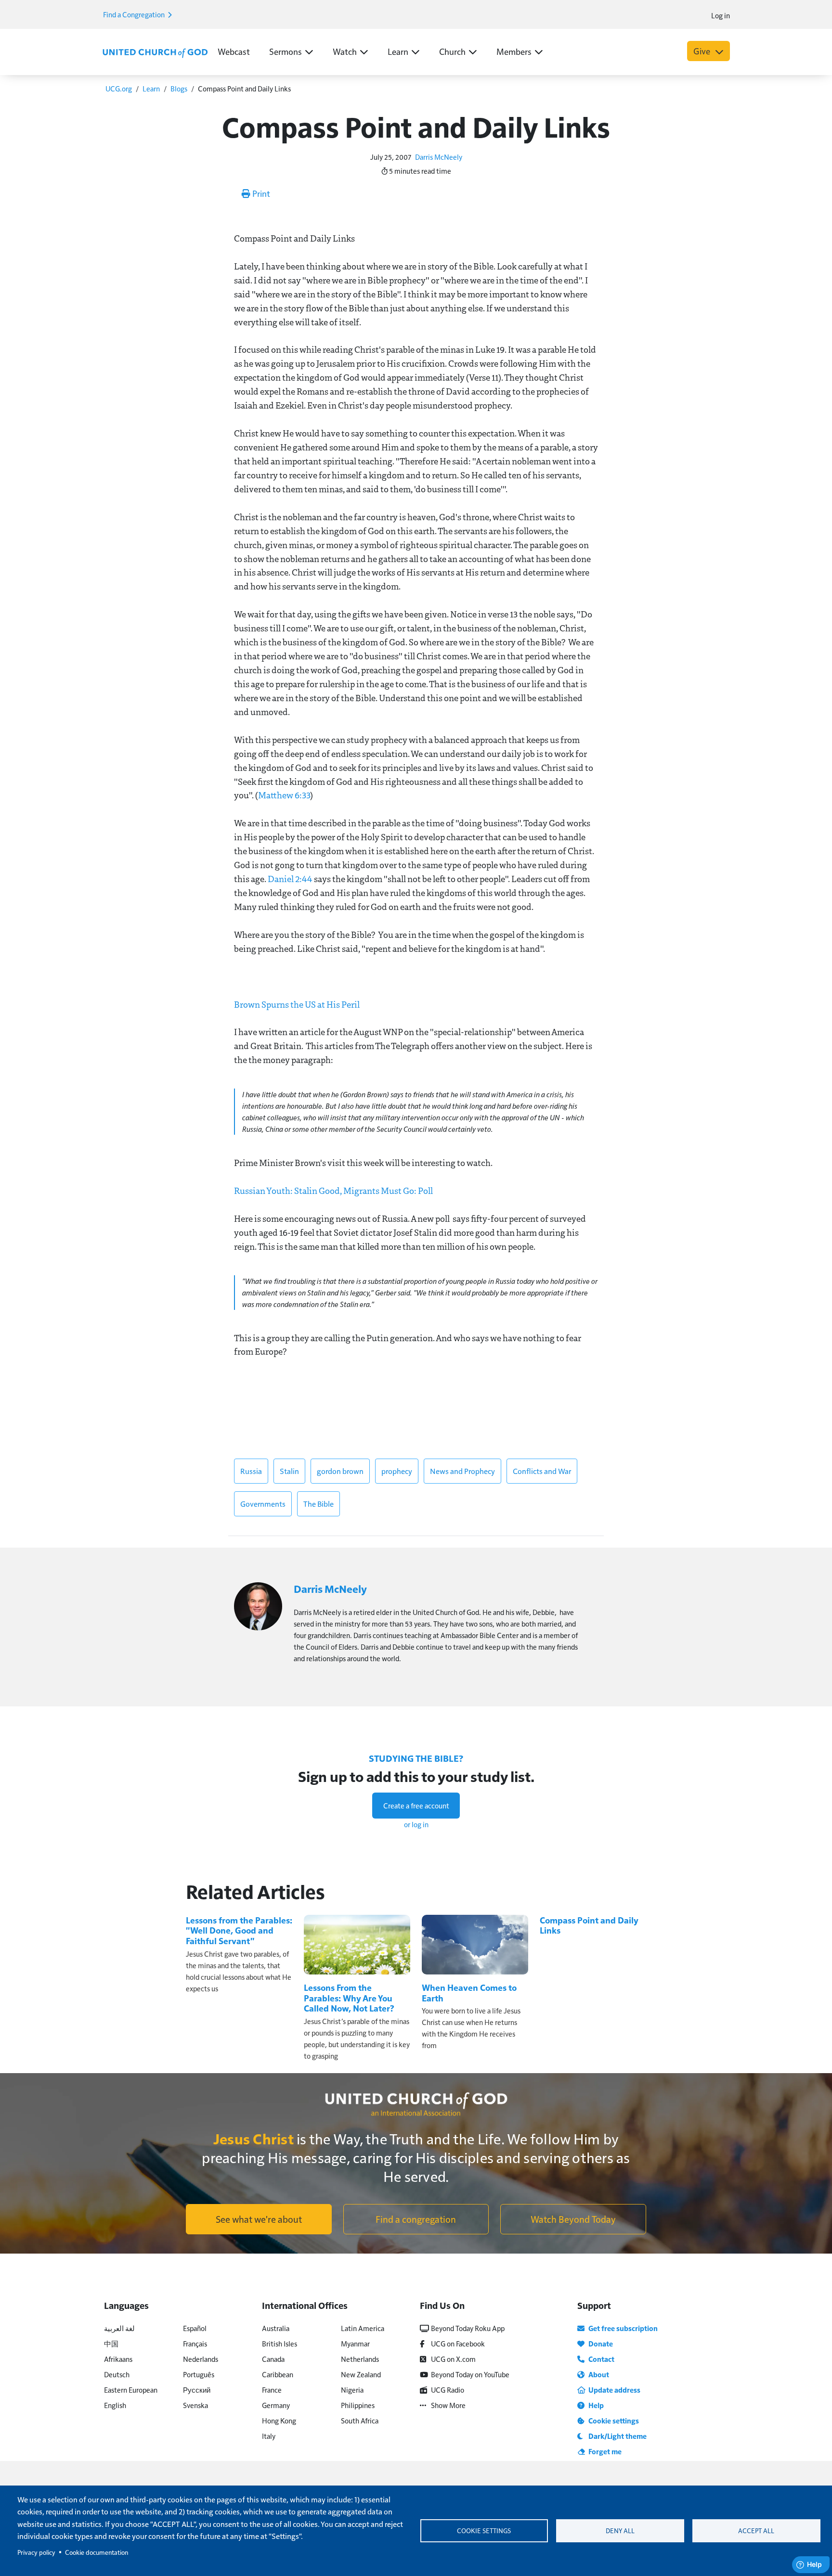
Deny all (620, 2531)
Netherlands (360, 2359)
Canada (273, 2359)
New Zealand (361, 2374)
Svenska (195, 2405)
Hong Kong (279, 2420)
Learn (151, 88)
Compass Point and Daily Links (589, 1925)
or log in (416, 1824)
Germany (276, 2405)
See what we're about (259, 2219)
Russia (251, 1471)
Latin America (363, 2328)
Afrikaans (118, 2359)
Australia (276, 2328)
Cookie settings (484, 2531)
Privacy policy (36, 2552)
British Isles (279, 2343)
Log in (721, 15)
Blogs (179, 88)
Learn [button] (398, 51)
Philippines (358, 2405)
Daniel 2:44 (290, 879)
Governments (263, 1504)
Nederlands (201, 2359)
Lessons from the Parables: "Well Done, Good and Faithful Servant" (239, 1930)
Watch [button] (345, 51)
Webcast (234, 51)
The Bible (318, 1504)
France (272, 2390)
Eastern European (131, 2390)
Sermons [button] (286, 51)
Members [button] (514, 51)
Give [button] (703, 51)
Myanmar (355, 2343)
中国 (111, 2343)
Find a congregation (416, 2219)
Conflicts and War (542, 1471)
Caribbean (278, 2374)
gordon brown (340, 1471)
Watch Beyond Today (573, 2219)
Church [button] (452, 51)
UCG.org (119, 88)
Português (199, 2374)
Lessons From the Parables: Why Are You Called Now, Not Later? (349, 1998)
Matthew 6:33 (284, 795)
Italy (269, 2436)
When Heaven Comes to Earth (469, 1993)
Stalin (289, 1471)
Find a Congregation (135, 14)
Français (195, 2343)
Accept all (756, 2531)
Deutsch (117, 2374)
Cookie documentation (97, 2552)
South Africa (360, 2420)
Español (195, 2328)
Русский (197, 2390)
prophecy (397, 1471)
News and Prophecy (462, 1471)
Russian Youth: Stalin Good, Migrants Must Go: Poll (333, 1191)
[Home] (155, 52)
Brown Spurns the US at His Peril (297, 1004)
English (115, 2405)
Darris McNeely (439, 157)
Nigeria (352, 2390)
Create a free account (416, 1805)
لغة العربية (119, 2328)
